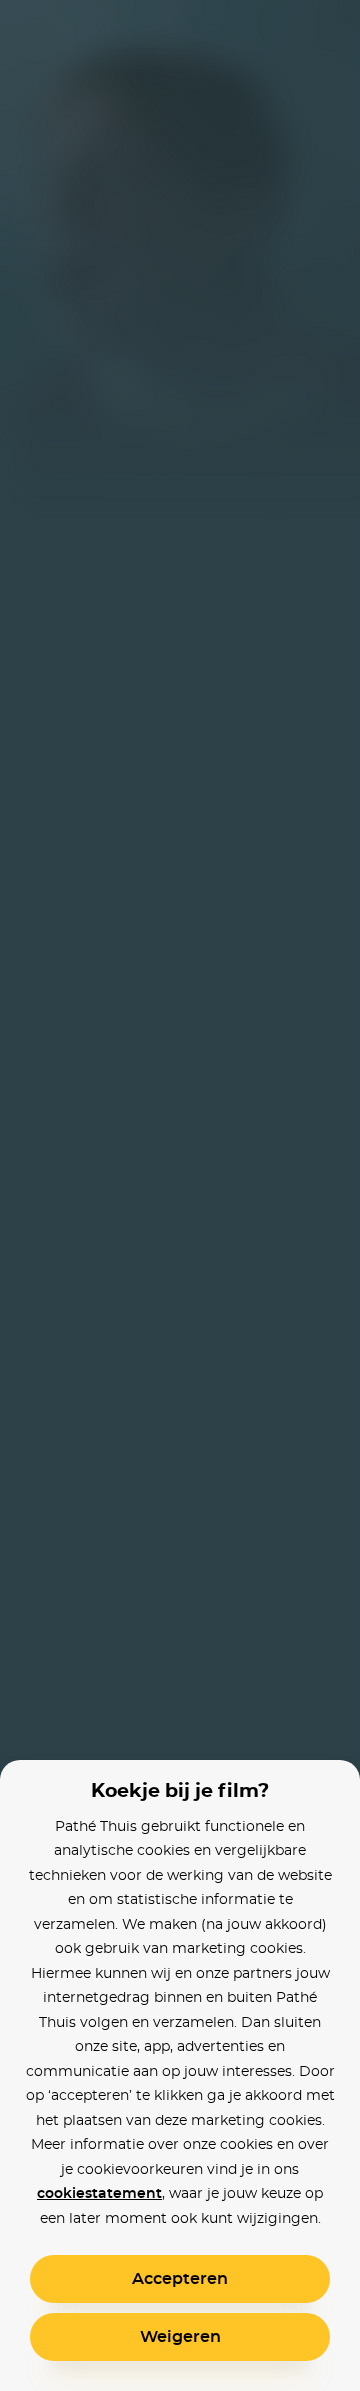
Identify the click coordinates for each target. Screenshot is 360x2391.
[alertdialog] (180, 1195)
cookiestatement (99, 2194)
